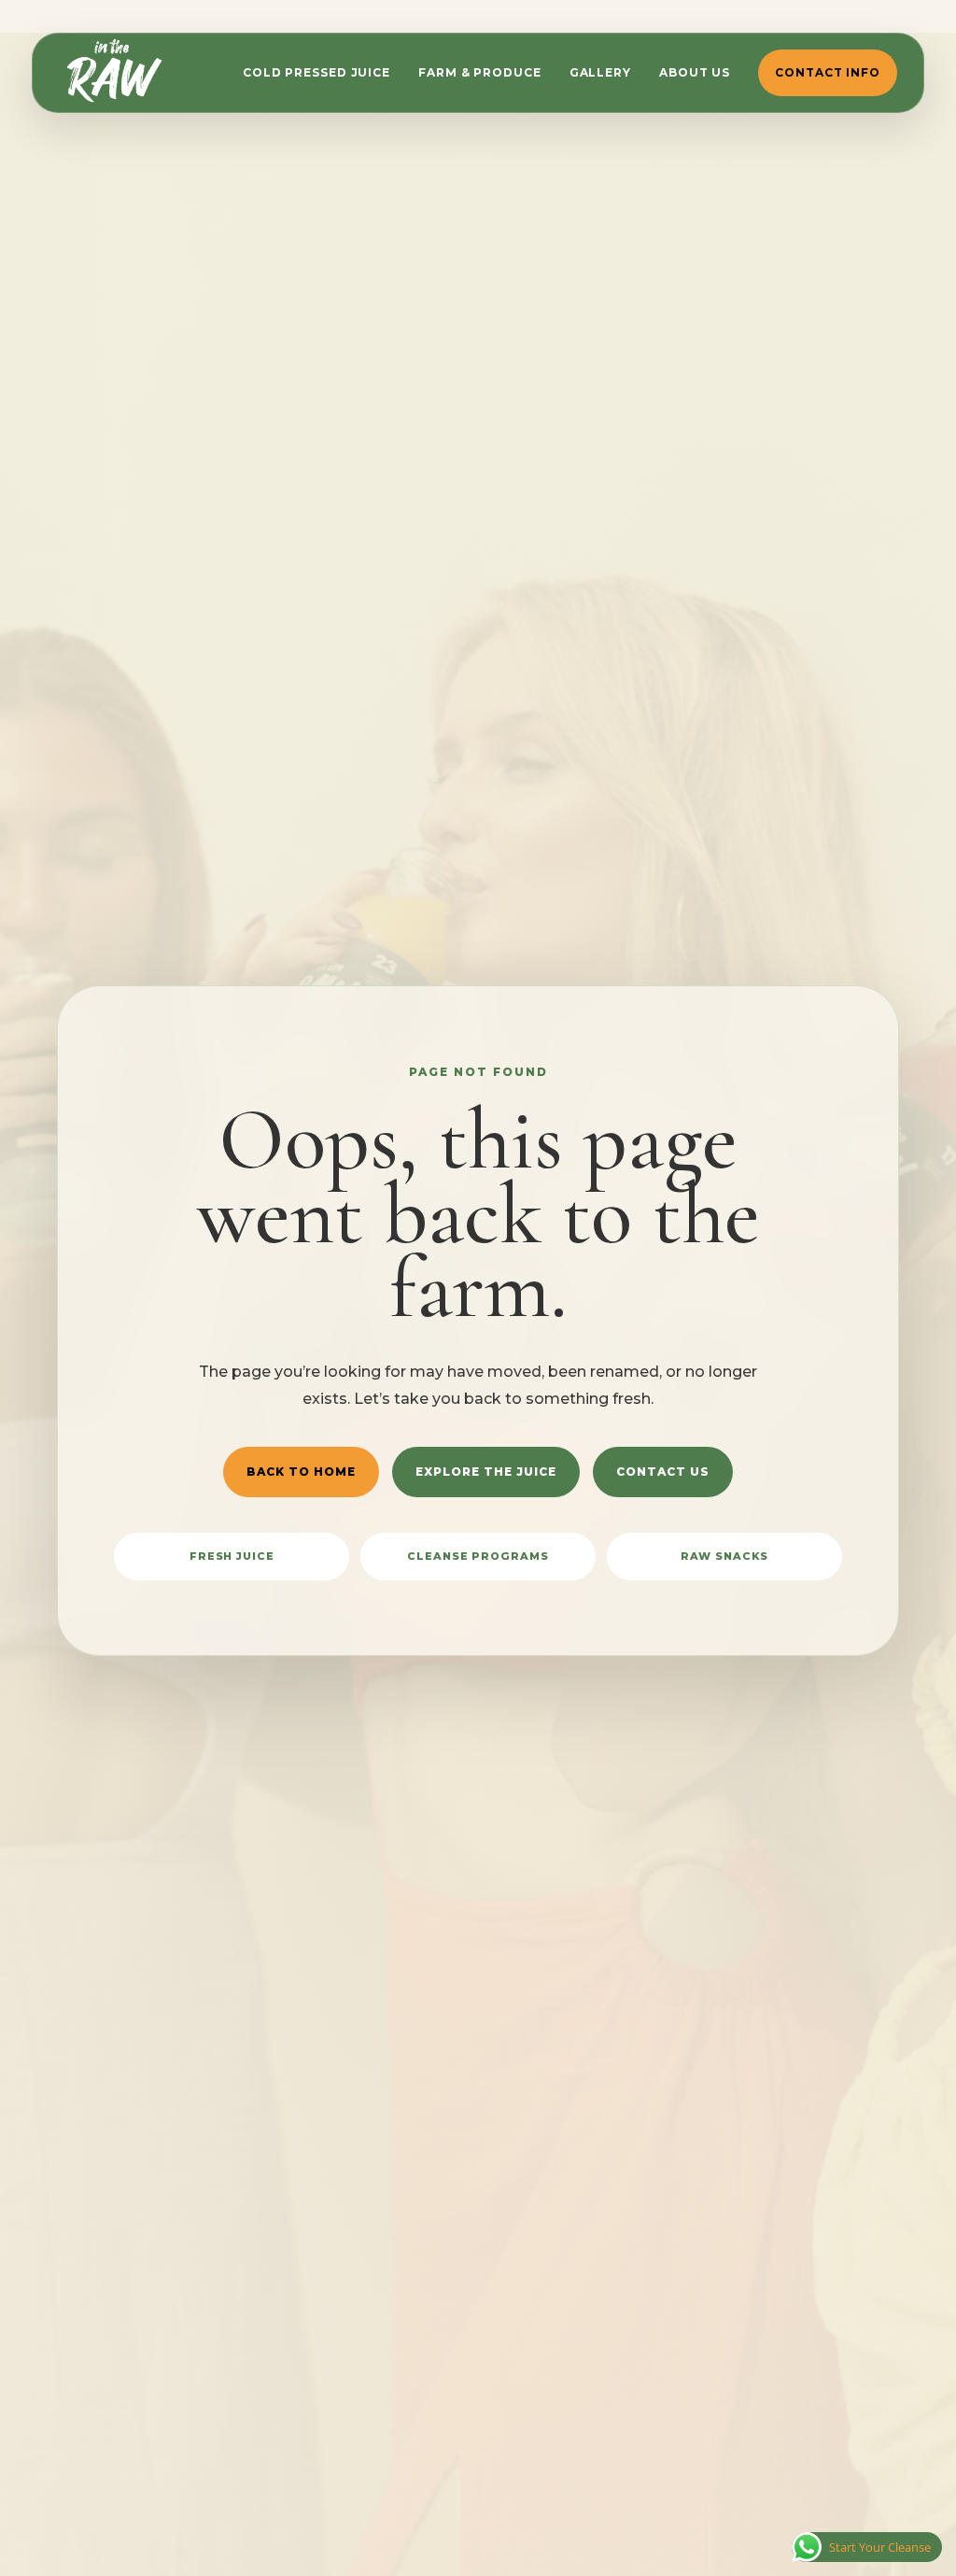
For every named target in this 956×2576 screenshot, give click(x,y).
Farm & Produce (480, 72)
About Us (695, 72)
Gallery (600, 72)
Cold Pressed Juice (316, 72)
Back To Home (301, 1472)
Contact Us (663, 1472)
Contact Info (828, 72)
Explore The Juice (486, 1472)
